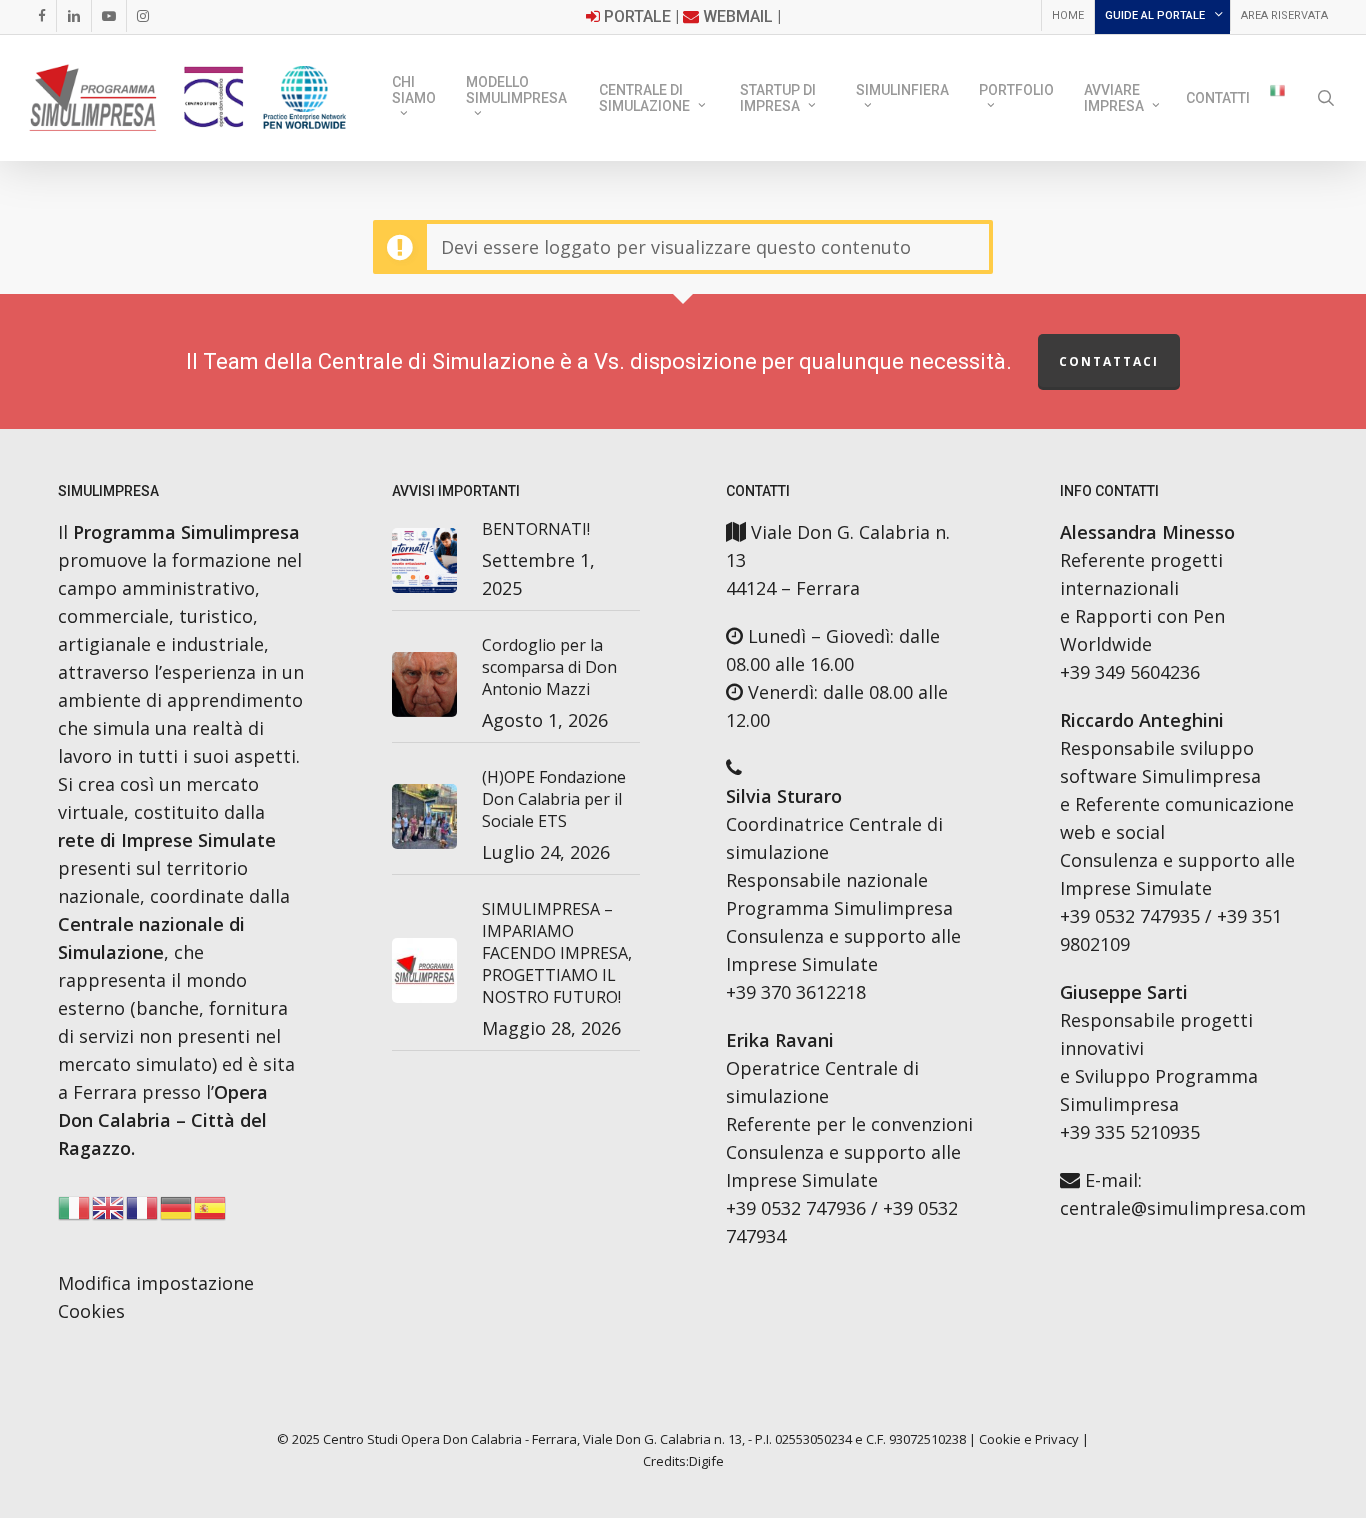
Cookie (1000, 1439)
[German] (177, 1213)
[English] (109, 1213)
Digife (706, 1461)
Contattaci (1109, 361)
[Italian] (1277, 98)
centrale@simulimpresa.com (1183, 1208)
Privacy (1057, 1439)
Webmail (738, 16)
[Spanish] (211, 1213)
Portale (637, 16)
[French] (143, 1213)
